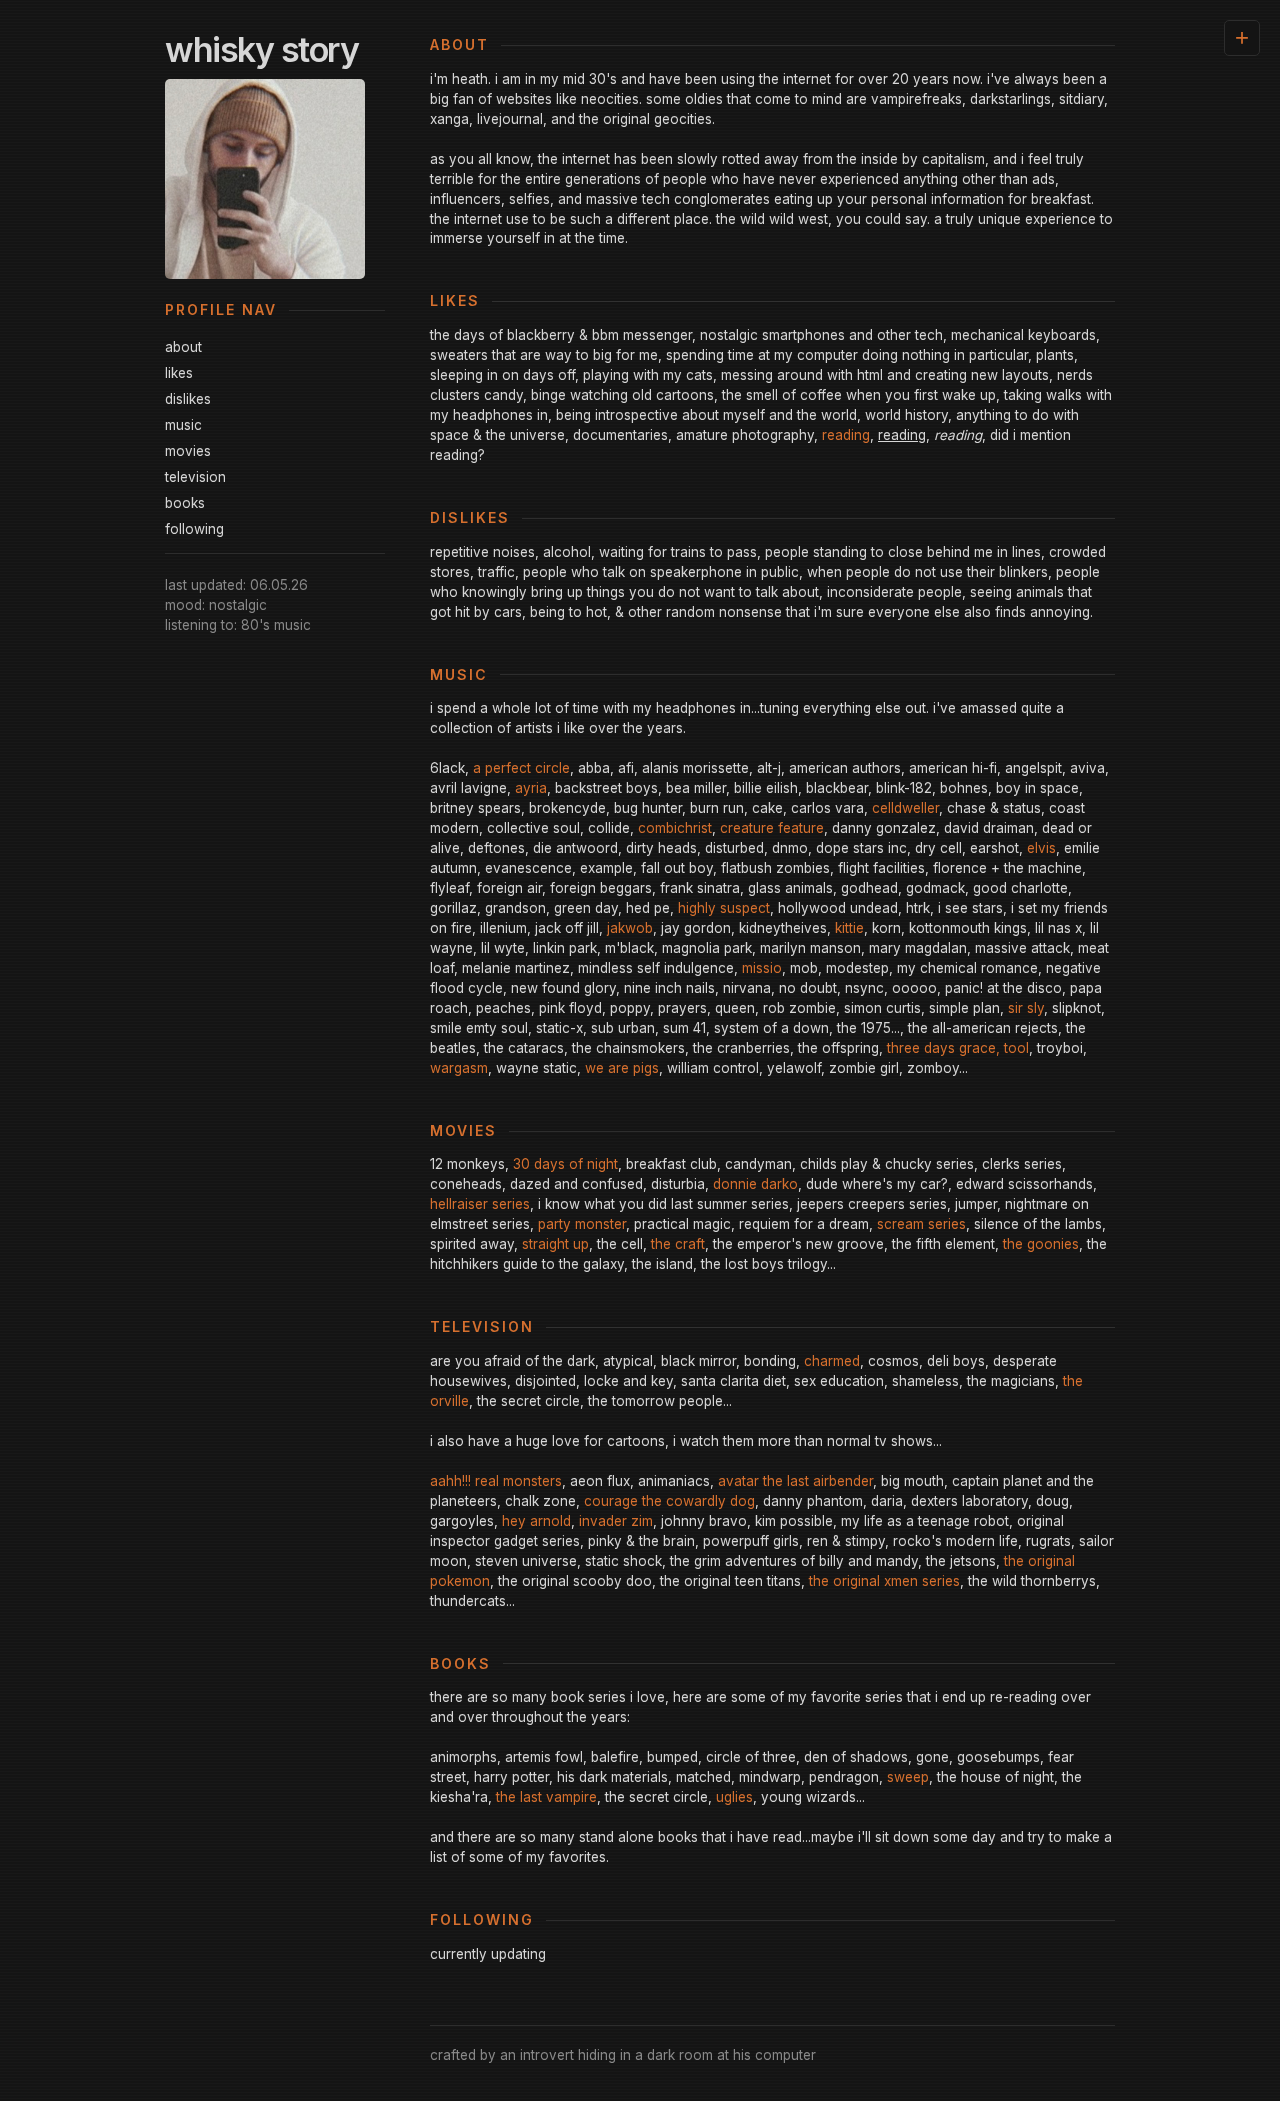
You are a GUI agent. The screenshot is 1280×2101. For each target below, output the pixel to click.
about (183, 347)
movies (188, 451)
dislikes (188, 399)
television (195, 477)
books (185, 503)
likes (179, 373)
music (183, 425)
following (194, 529)
